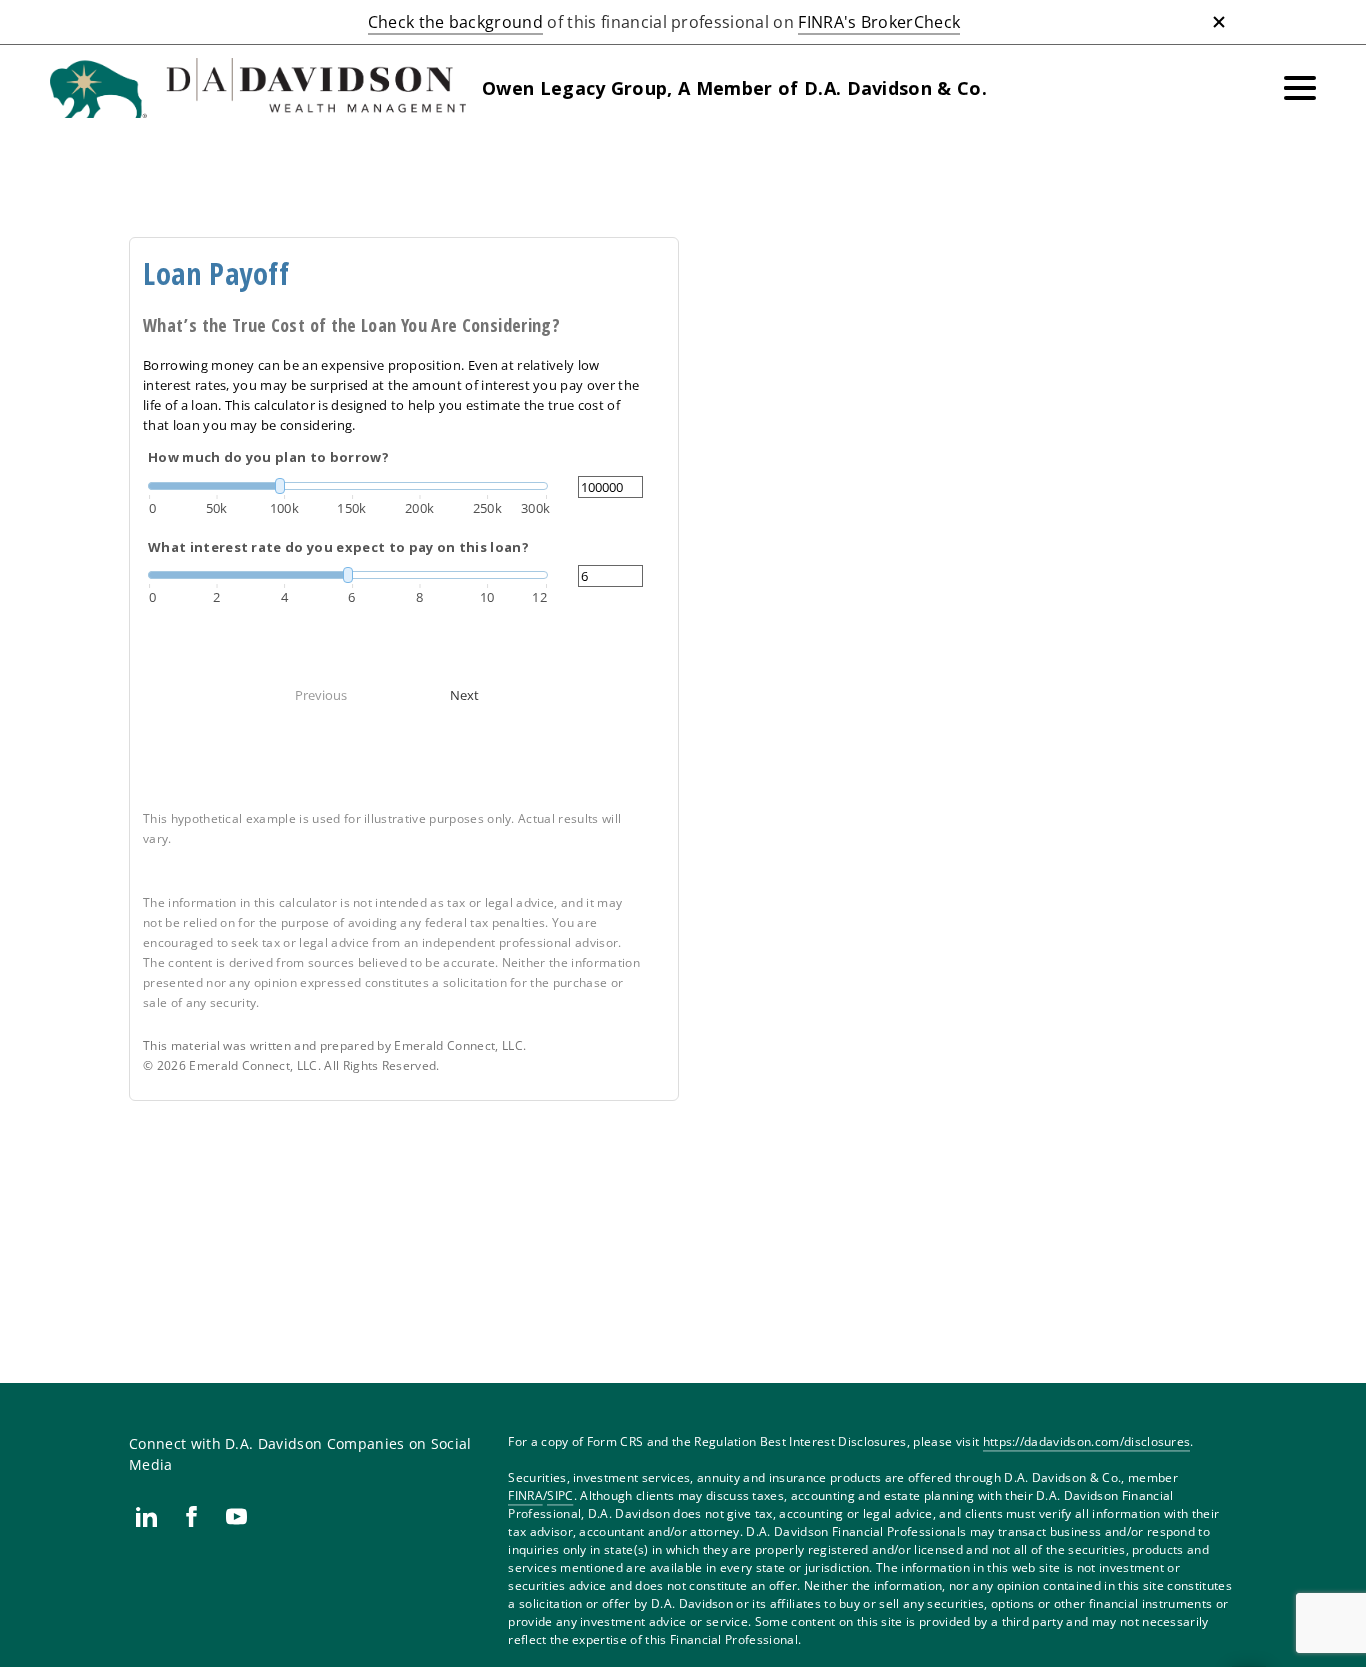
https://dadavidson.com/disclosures (1087, 1441)
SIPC (560, 1495)
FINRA (525, 1495)
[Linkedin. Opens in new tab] (146, 1516)
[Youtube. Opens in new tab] (236, 1516)
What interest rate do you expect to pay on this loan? (338, 547)
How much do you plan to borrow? (268, 457)
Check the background (455, 22)
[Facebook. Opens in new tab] (191, 1516)
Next (464, 695)
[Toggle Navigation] (1300, 88)
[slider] (348, 486)
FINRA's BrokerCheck (879, 22)
